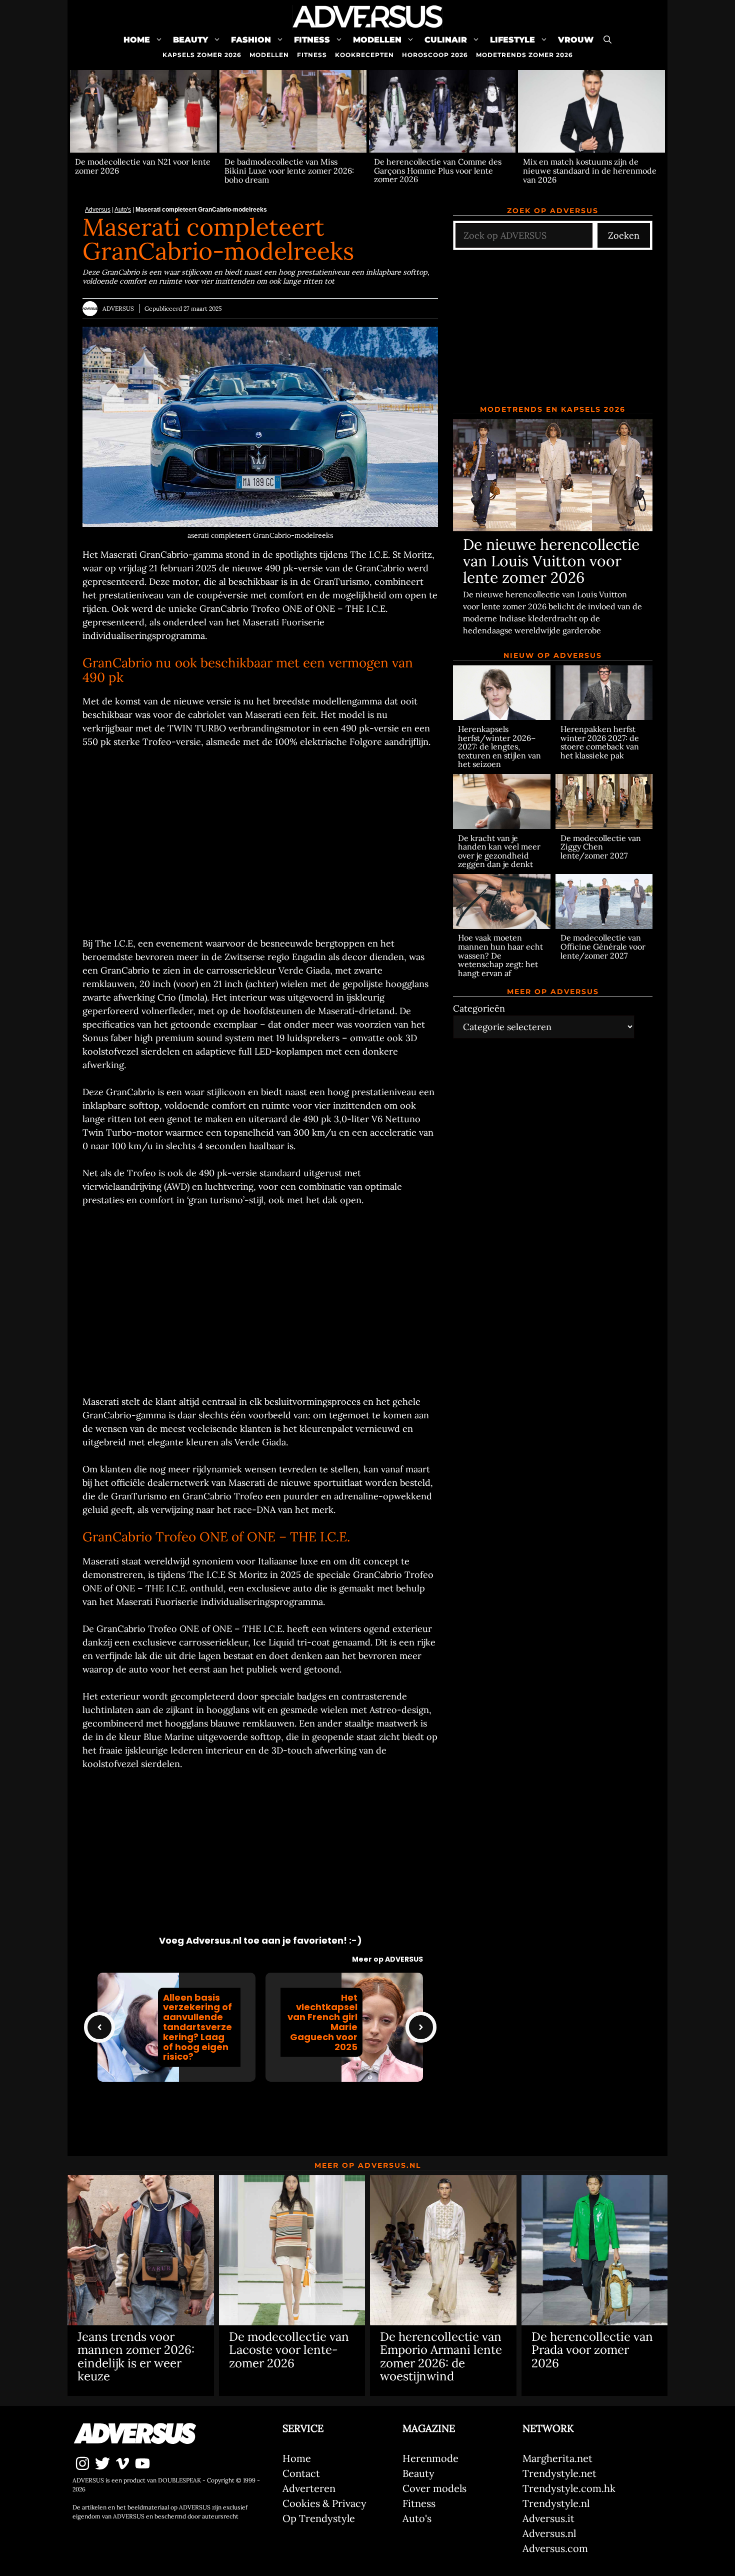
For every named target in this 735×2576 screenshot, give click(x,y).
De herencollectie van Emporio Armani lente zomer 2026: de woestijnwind (441, 2356)
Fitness (312, 40)
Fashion (251, 40)
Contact (301, 2473)
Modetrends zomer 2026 (524, 55)
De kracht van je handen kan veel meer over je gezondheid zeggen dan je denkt (499, 851)
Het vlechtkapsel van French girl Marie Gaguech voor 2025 (322, 2022)
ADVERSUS (118, 308)
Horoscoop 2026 (435, 55)
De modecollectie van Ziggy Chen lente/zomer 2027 (601, 847)
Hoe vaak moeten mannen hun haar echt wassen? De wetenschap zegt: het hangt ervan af (500, 956)
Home (137, 40)
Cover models (434, 2488)
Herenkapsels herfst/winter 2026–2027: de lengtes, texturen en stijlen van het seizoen (499, 746)
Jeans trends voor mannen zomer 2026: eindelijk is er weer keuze (136, 2356)
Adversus (98, 210)
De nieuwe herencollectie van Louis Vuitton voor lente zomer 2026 (551, 561)
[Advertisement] (260, 842)
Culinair (446, 40)
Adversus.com (555, 2548)
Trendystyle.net (559, 2473)
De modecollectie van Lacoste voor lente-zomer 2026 (289, 2350)
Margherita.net (557, 2458)
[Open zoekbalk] (607, 40)
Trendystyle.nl (556, 2503)
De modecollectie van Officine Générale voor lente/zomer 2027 (603, 947)
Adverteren (309, 2488)
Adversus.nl (549, 2533)
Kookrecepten (364, 55)
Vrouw (576, 40)
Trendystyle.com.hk (569, 2488)
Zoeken (624, 235)
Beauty (190, 40)
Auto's (123, 210)
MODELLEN (269, 55)
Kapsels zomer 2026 (202, 55)
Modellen (377, 40)
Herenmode (430, 2458)
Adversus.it (548, 2518)
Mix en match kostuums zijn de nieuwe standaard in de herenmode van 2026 (590, 170)
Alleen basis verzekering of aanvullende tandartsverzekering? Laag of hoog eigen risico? (197, 2027)
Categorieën (479, 1008)
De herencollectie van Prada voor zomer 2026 (592, 2350)
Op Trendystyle (319, 2518)
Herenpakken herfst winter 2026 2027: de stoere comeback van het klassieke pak (600, 742)
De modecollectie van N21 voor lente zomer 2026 (143, 166)
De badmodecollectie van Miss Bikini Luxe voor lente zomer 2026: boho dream (289, 170)
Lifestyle (512, 40)
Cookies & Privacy (324, 2503)
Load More (260, 2123)
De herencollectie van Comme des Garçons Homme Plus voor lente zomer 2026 (438, 170)
